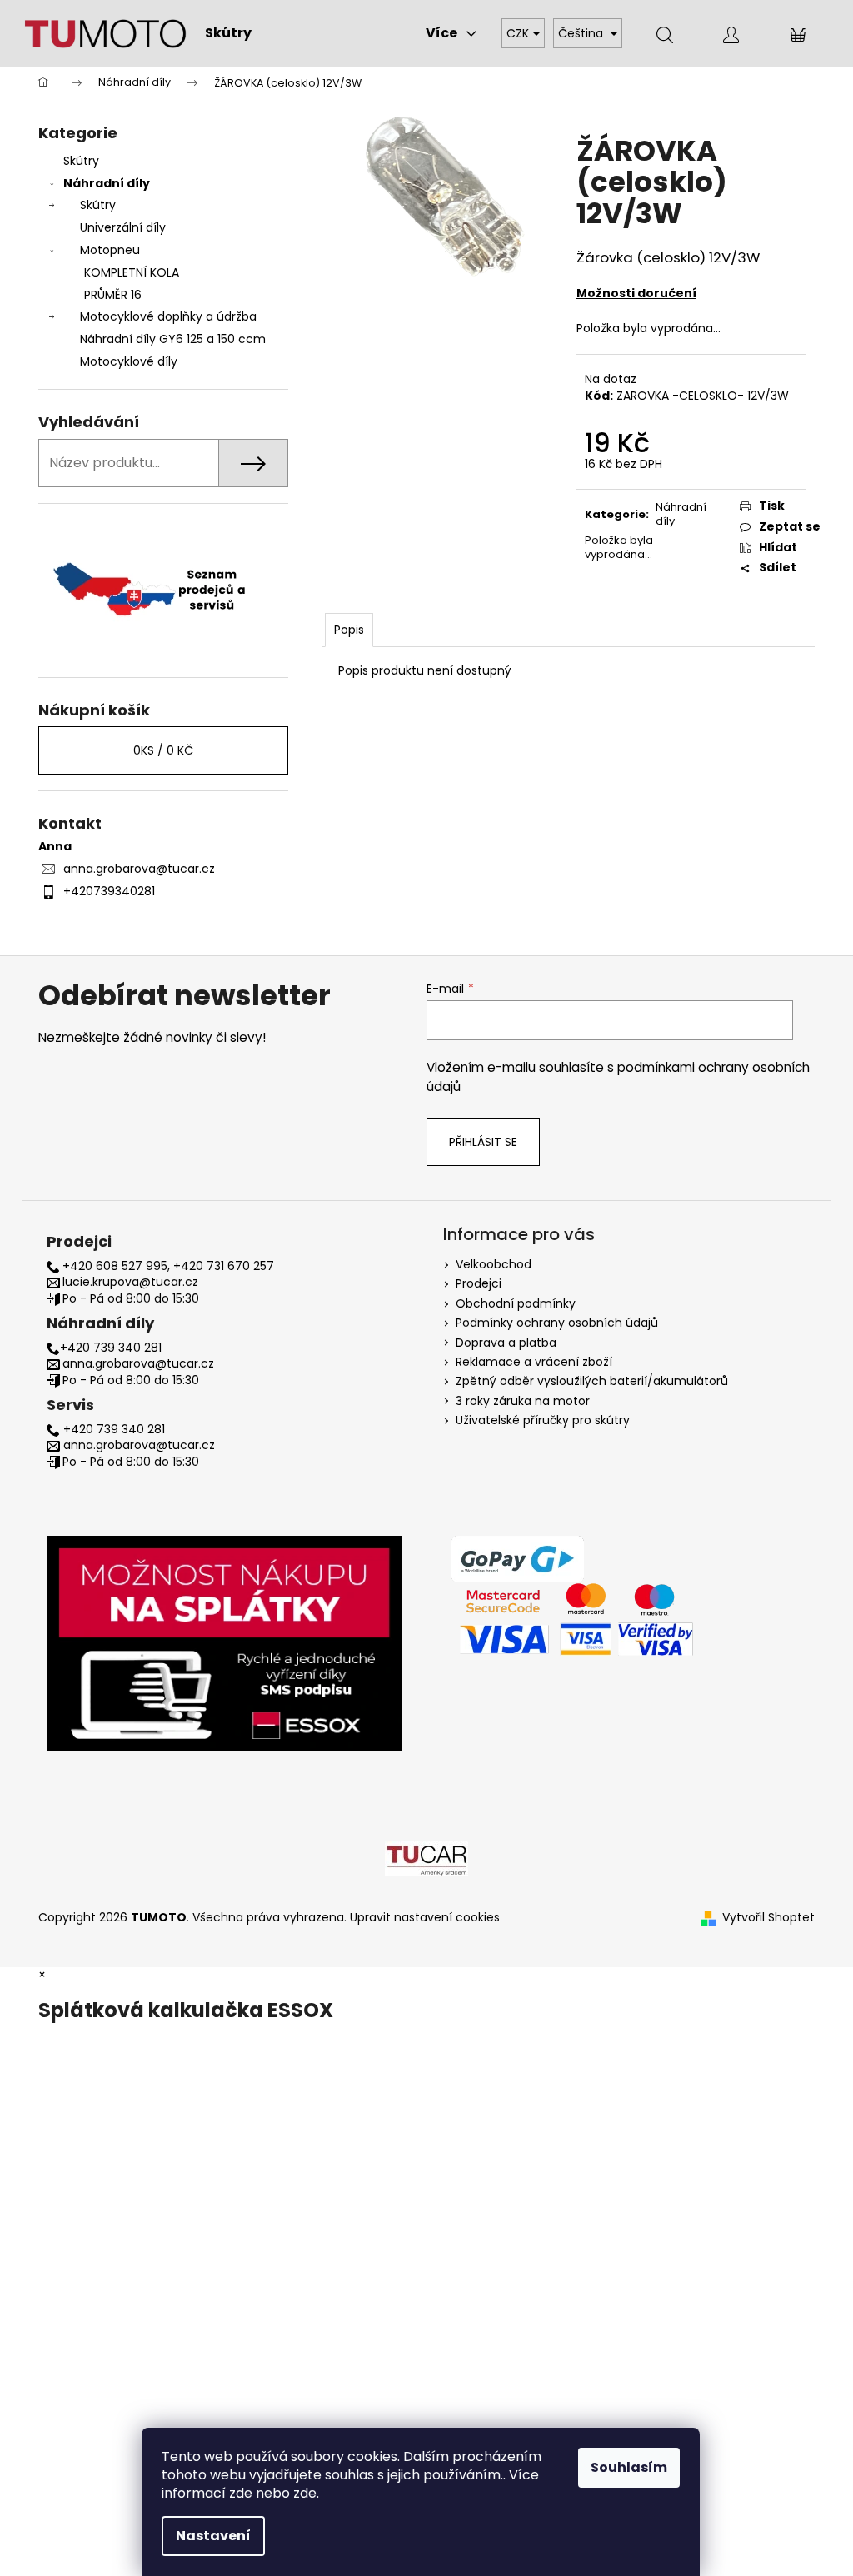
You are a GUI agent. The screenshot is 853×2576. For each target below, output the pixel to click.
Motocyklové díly (129, 361)
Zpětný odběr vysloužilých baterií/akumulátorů (592, 1381)
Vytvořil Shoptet (768, 1918)
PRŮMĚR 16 (113, 295)
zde (241, 2493)
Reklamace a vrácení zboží (534, 1362)
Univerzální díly (123, 227)
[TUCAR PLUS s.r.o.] (426, 1858)
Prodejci (479, 1283)
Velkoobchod (494, 1264)
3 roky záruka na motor (523, 1401)
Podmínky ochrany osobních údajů (557, 1323)
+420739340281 (109, 891)
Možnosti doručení (636, 293)
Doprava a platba (506, 1343)
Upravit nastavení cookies (425, 1917)
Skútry (81, 161)
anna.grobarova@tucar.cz (139, 869)
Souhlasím (629, 2467)
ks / (163, 750)
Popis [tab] (349, 630)
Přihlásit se (483, 1142)
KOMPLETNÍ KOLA (132, 272)
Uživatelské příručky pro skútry (543, 1420)
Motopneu (110, 250)
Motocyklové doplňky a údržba (168, 316)
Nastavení (213, 2536)
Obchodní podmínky (516, 1303)
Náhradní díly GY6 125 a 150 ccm (173, 339)
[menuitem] (228, 33)
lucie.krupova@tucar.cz (130, 1282)
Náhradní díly (107, 183)
